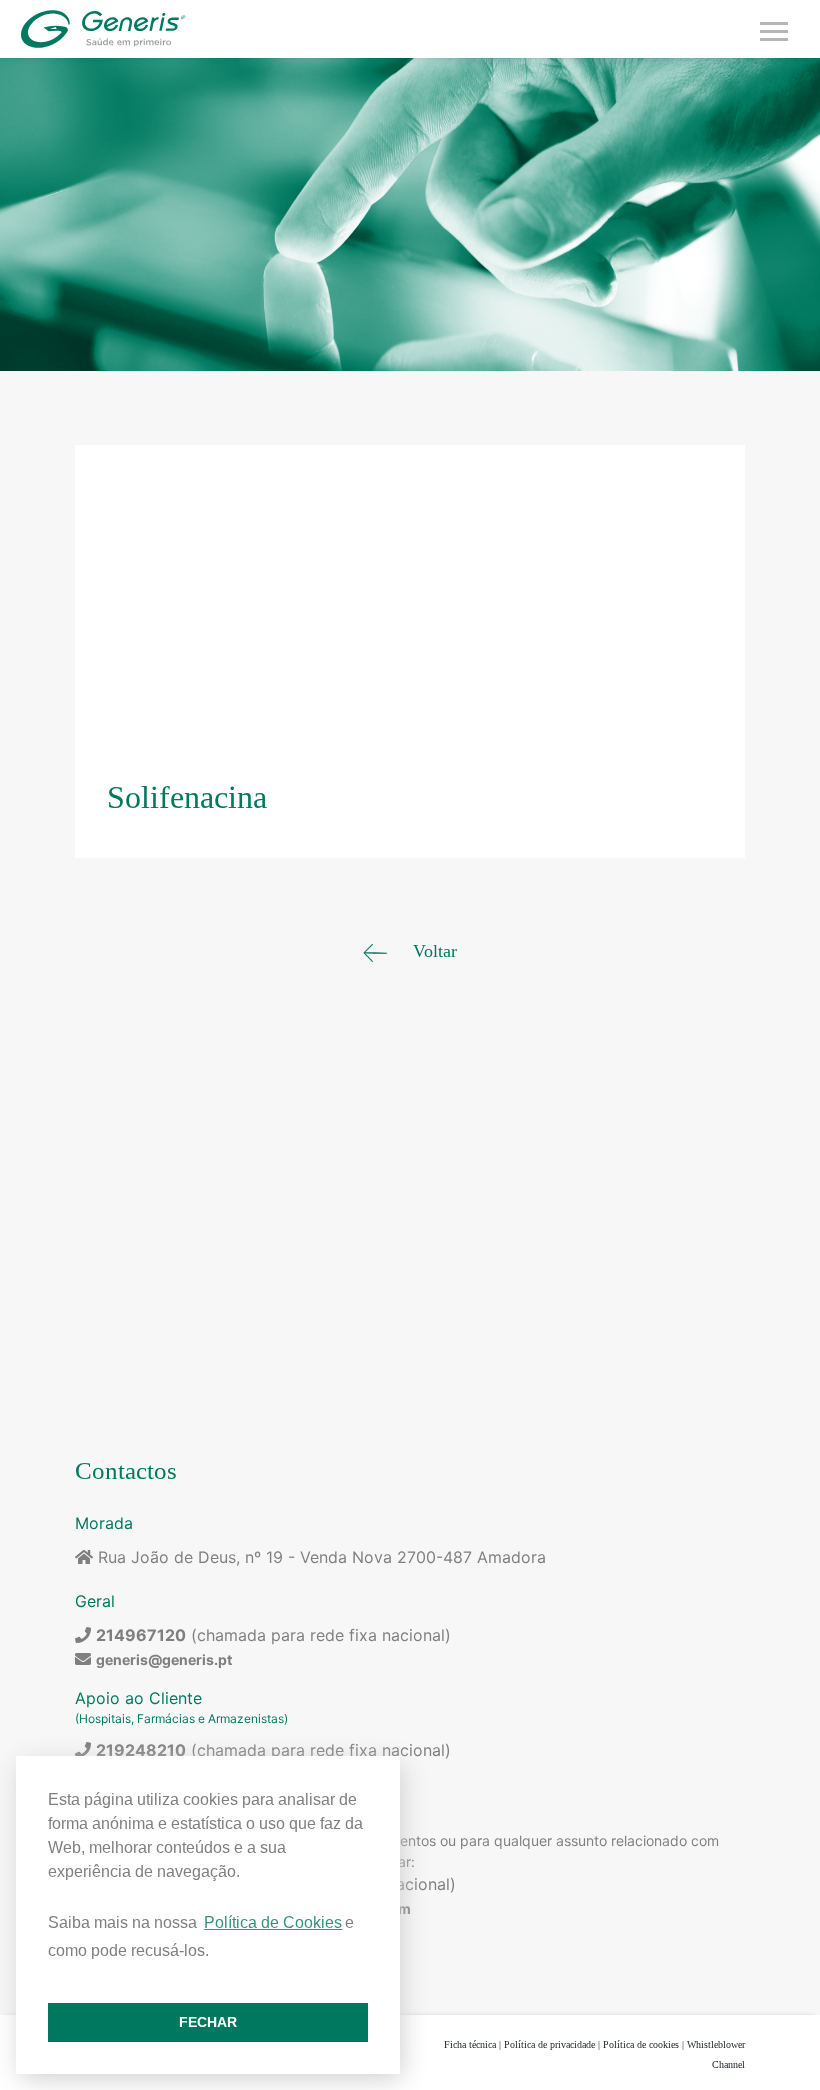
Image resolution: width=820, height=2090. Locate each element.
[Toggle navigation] (774, 29)
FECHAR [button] (208, 2022)
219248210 (141, 1750)
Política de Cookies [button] (273, 1922)
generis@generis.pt (164, 1659)
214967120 (141, 1635)
